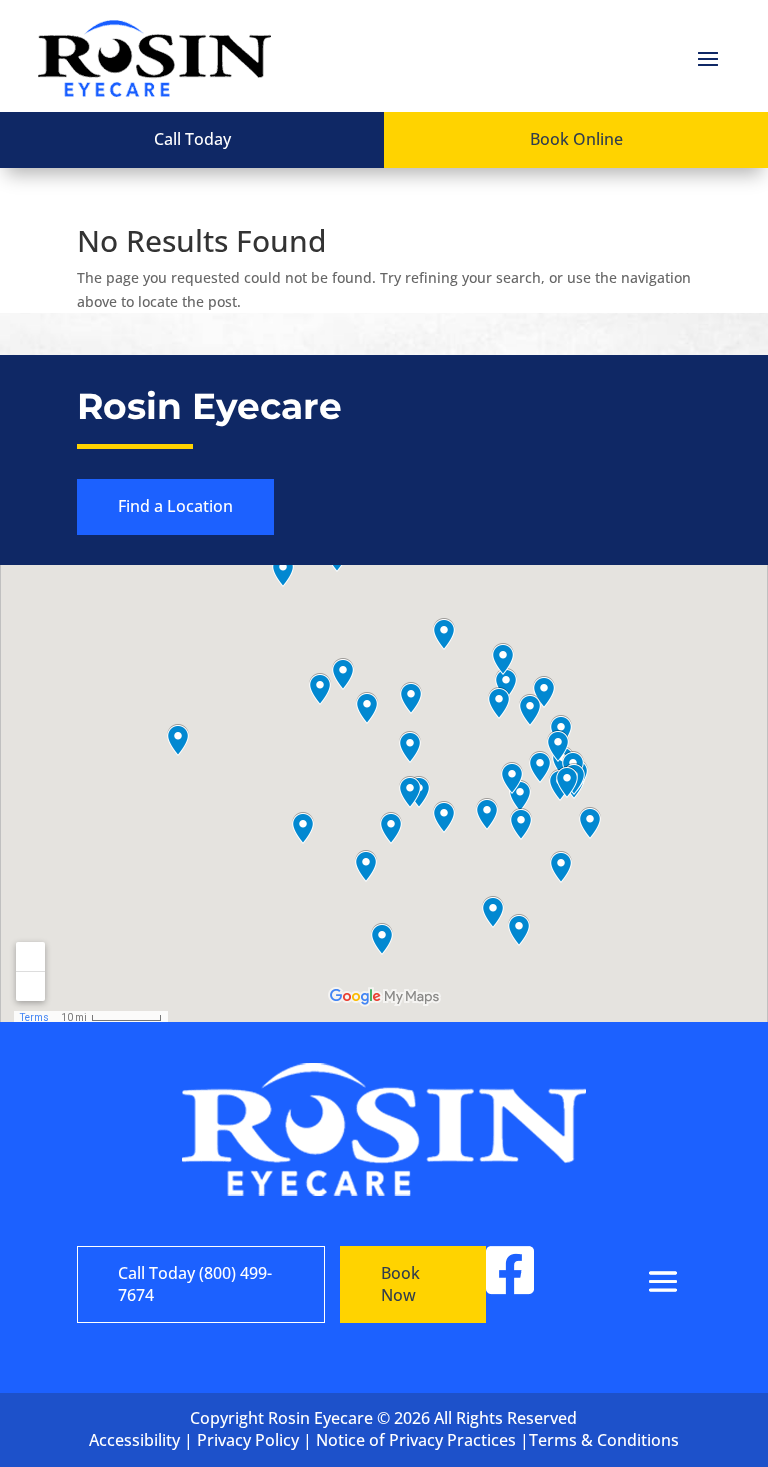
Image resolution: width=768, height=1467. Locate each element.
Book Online (576, 139)
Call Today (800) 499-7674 (195, 1284)
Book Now (400, 1284)
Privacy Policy (248, 1440)
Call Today (192, 139)
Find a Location (175, 506)
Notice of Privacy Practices (416, 1440)
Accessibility (134, 1440)
